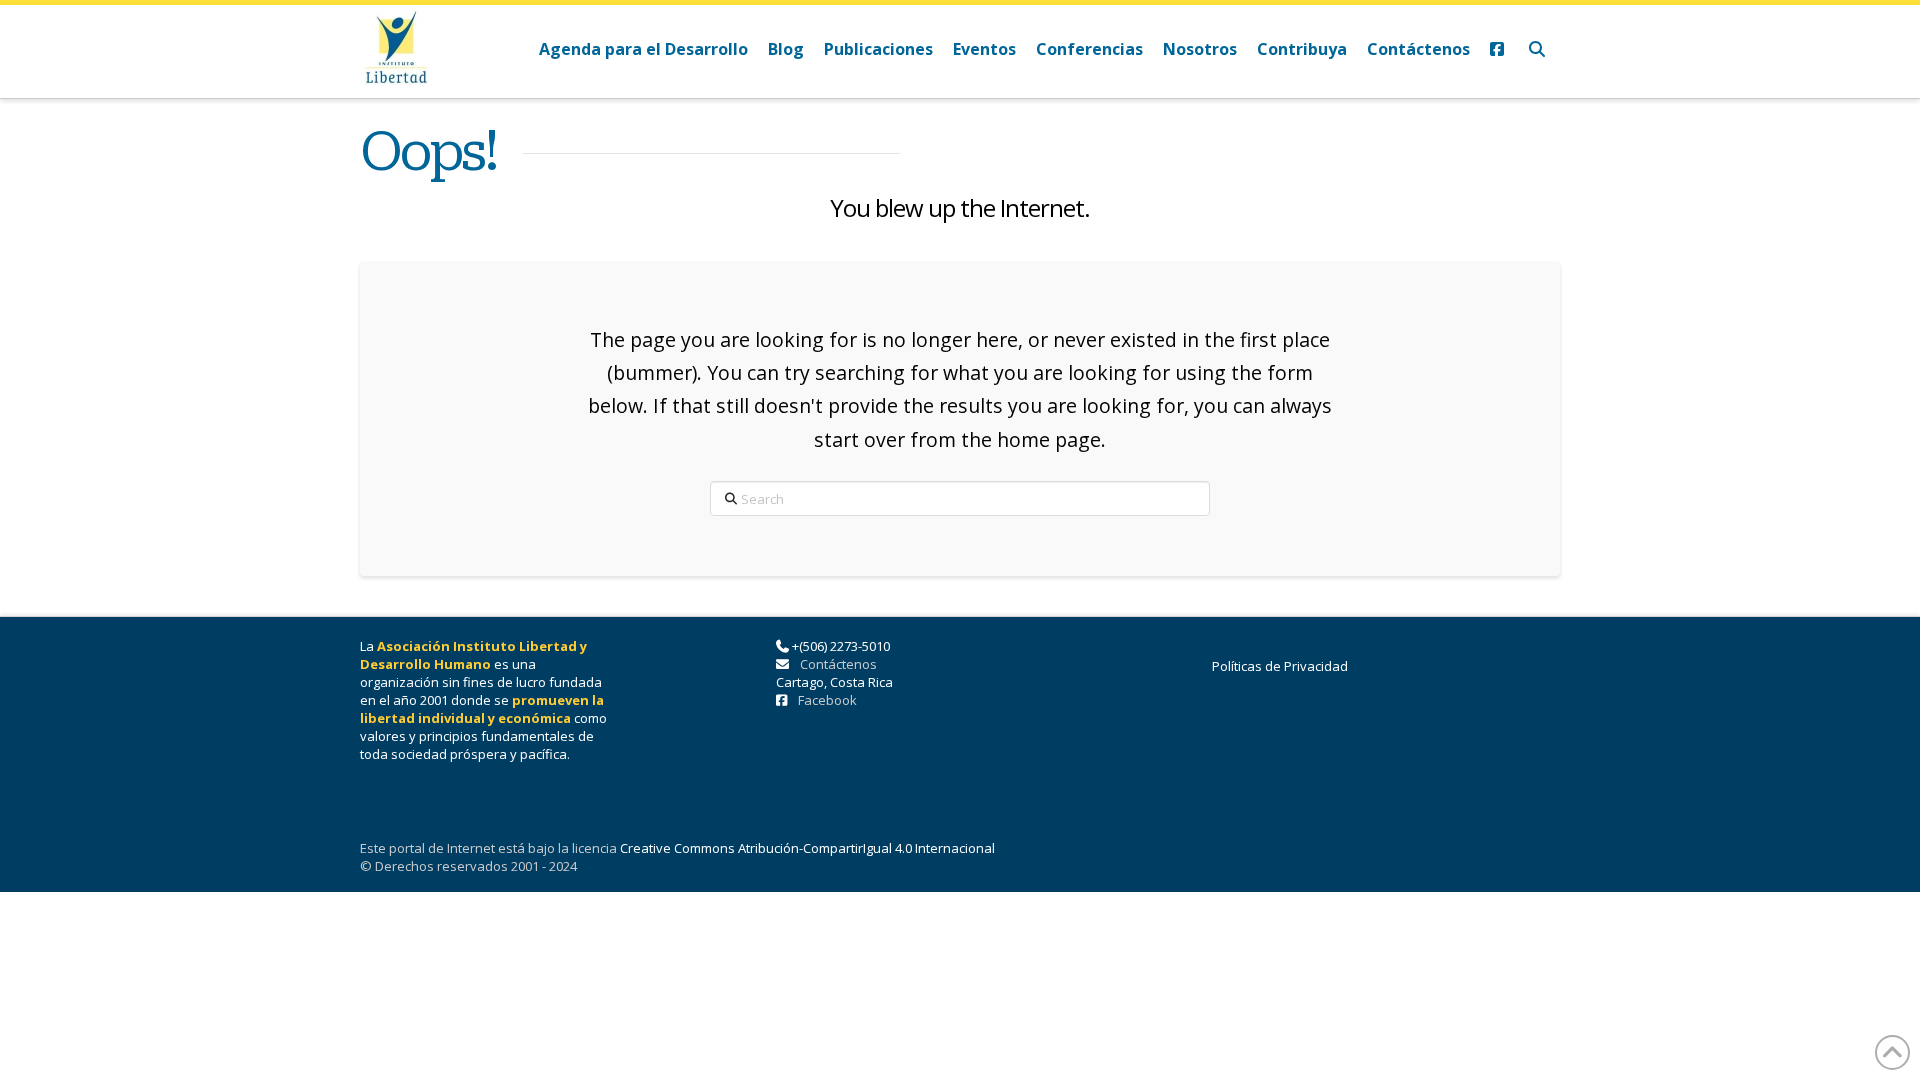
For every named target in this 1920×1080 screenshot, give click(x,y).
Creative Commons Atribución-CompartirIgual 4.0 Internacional (807, 848)
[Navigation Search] (1537, 51)
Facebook (827, 700)
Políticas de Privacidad (1280, 666)
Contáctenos (838, 664)
